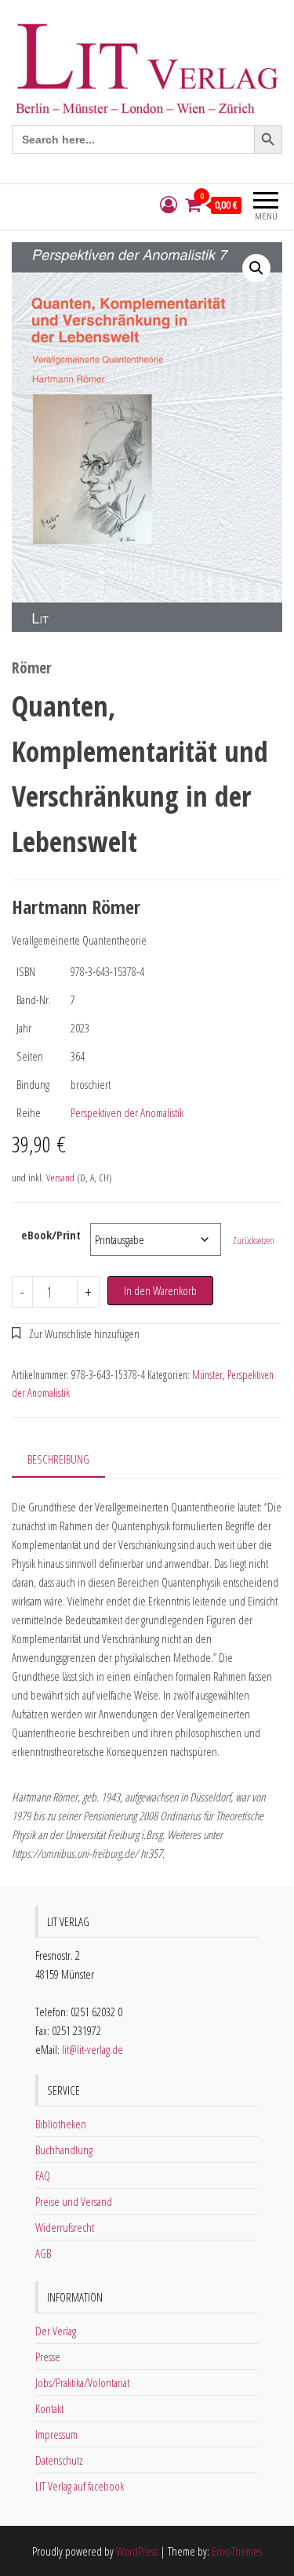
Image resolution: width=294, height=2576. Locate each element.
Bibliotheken (61, 2124)
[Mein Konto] (169, 205)
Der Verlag (56, 2331)
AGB (43, 2253)
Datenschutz (59, 2460)
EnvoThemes (237, 2551)
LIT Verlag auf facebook (80, 2486)
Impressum (56, 2434)
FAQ (43, 2175)
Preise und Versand (74, 2201)
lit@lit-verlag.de (93, 2049)
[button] (256, 268)
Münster (207, 1375)
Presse (48, 2356)
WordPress (137, 2551)
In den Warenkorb (160, 1290)
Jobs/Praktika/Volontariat (82, 2382)
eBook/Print (51, 1235)
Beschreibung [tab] (58, 1459)
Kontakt (49, 2408)
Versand (60, 1177)
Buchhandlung (64, 2150)
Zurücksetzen (254, 1241)
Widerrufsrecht (65, 2227)
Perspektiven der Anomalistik (127, 1112)
